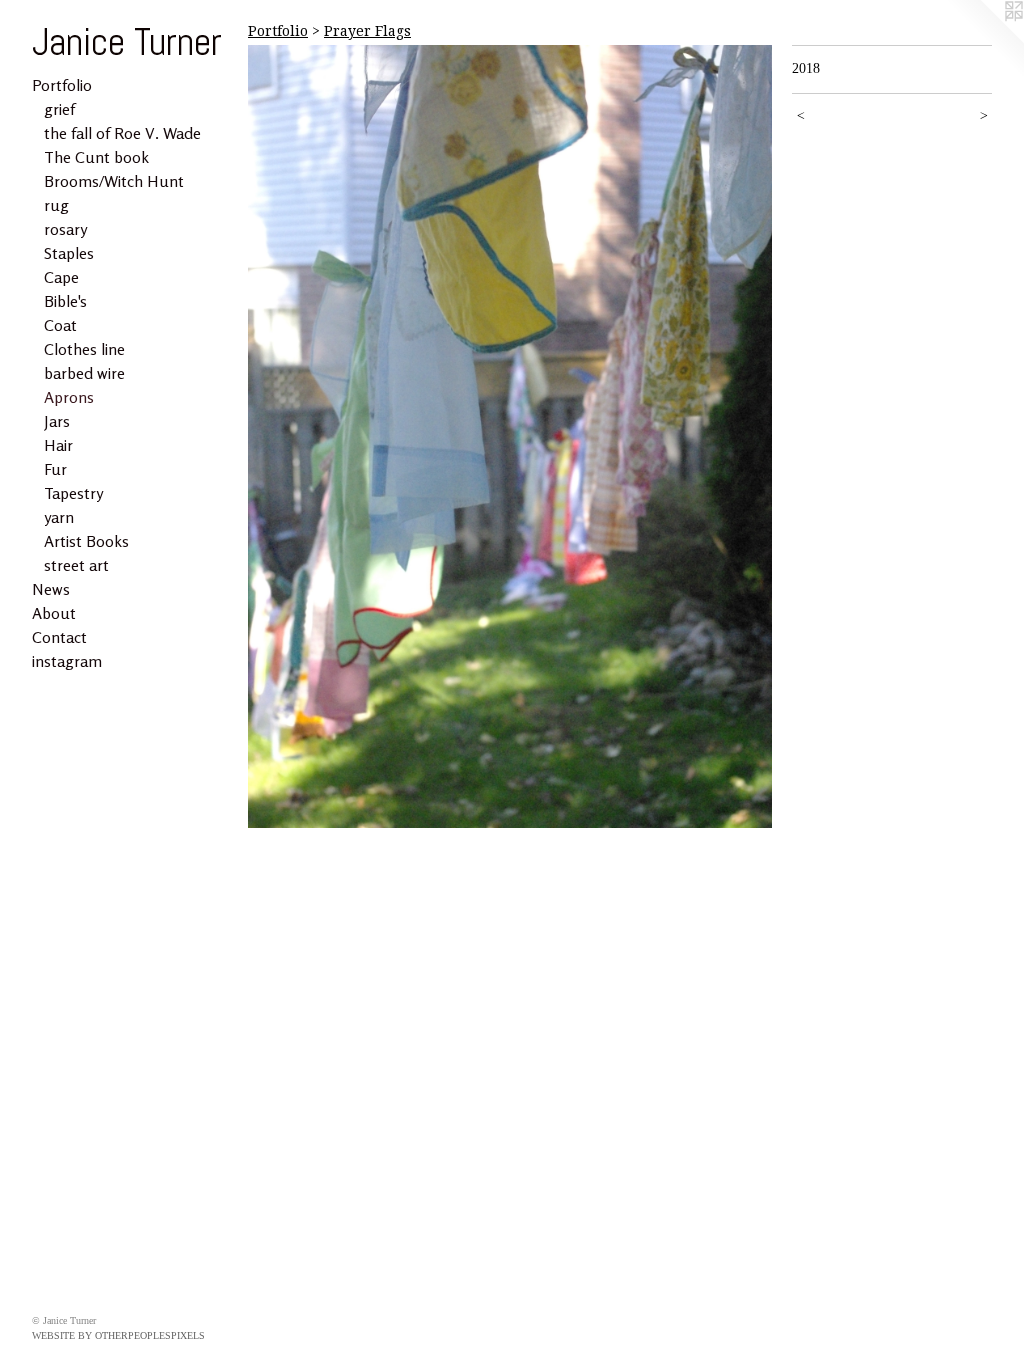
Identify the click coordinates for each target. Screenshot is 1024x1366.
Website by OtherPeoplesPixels (118, 1335)
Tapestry (73, 493)
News (51, 589)
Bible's (65, 301)
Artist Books (86, 541)
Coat (60, 325)
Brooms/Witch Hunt (114, 181)
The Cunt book (96, 157)
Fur (55, 469)
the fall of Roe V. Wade (122, 133)
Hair (58, 445)
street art (76, 565)
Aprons (69, 397)
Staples (69, 253)
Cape (61, 277)
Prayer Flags (367, 31)
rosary (65, 229)
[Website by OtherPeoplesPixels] (984, 40)
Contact (59, 637)
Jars (57, 421)
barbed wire (84, 373)
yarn (59, 517)
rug (56, 205)
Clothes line (84, 349)
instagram (67, 661)
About (54, 613)
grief (59, 109)
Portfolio (62, 85)
